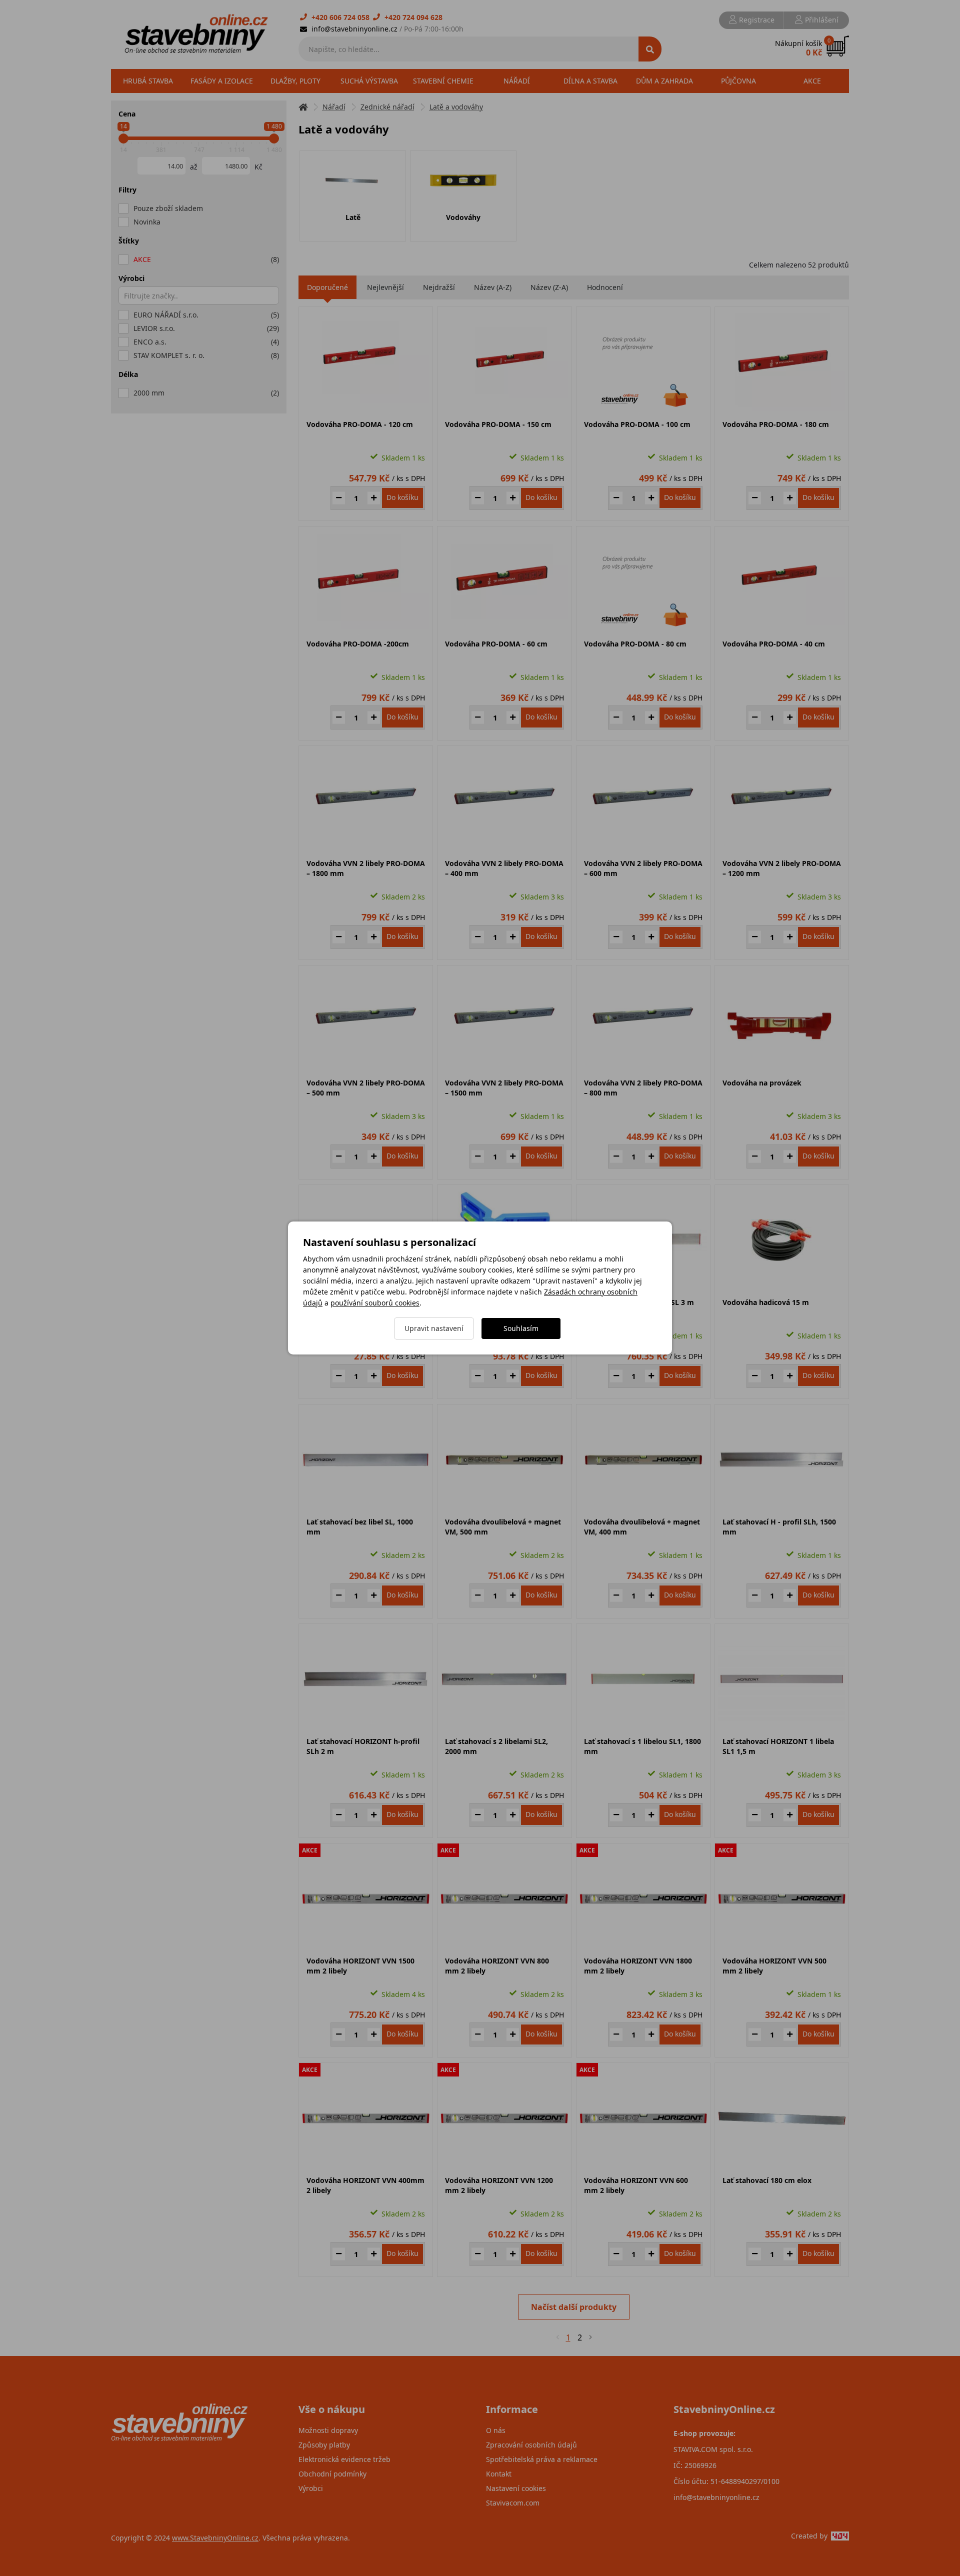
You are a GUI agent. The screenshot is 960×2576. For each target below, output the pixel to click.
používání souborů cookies (375, 1303)
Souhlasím (521, 1328)
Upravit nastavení (434, 1328)
